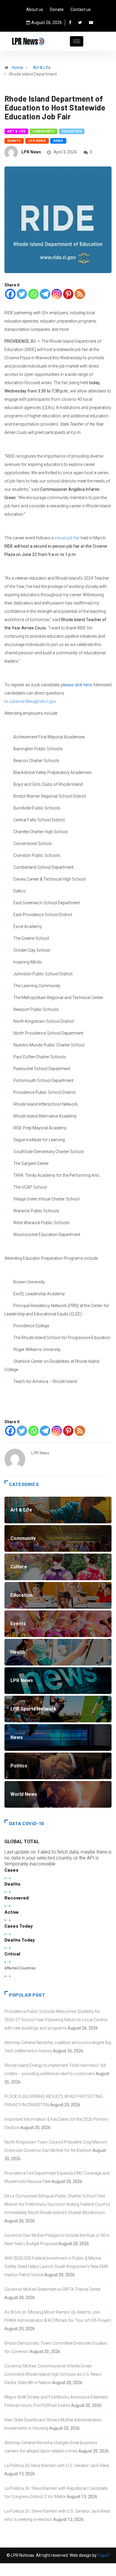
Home (18, 68)
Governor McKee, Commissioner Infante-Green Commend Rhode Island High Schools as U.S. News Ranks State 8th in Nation (53, 2374)
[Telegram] (45, 294)
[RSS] (80, 294)
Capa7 (103, 2555)
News (58, 141)
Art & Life (42, 68)
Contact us (81, 9)
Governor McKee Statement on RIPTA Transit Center (53, 2289)
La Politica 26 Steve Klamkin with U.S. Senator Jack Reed (57, 2466)
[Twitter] (80, 23)
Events (14, 141)
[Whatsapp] (33, 294)
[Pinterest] (68, 294)
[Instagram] (57, 294)
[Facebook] (70, 23)
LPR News (37, 141)
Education (72, 131)
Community (44, 131)
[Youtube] (91, 23)
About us (35, 9)
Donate (57, 9)
